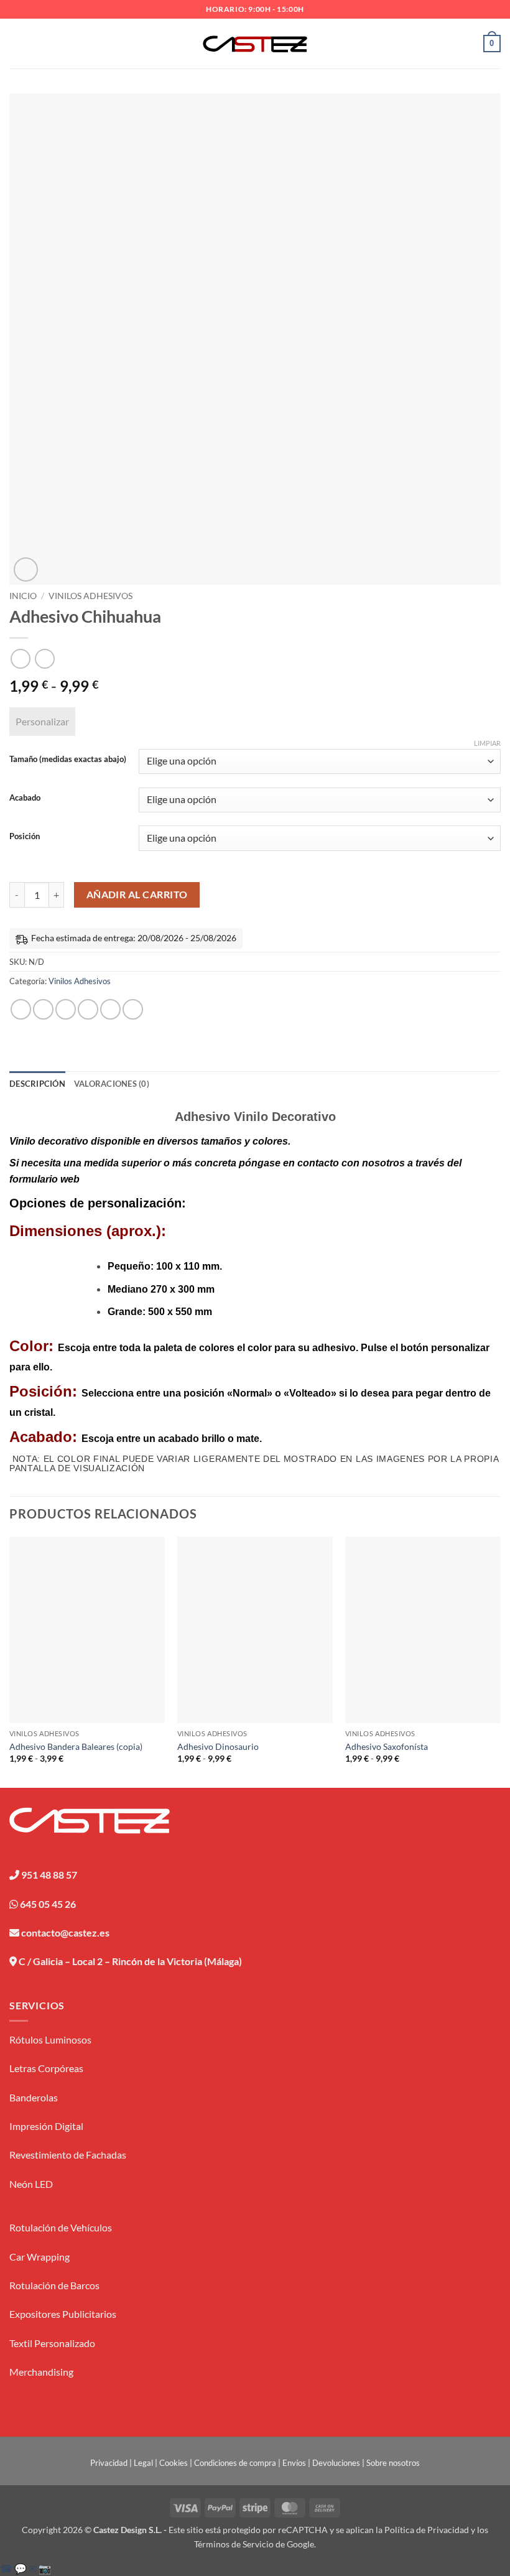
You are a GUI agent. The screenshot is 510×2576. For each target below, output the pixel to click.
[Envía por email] (88, 1009)
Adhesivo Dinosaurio (218, 1746)
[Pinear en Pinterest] (110, 1009)
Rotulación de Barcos (54, 2285)
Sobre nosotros (393, 2463)
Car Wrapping (39, 2257)
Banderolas (34, 2097)
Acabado (25, 798)
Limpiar (487, 743)
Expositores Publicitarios (63, 2314)
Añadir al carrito (137, 895)
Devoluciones (336, 2463)
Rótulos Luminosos (50, 2039)
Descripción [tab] (37, 1084)
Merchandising (41, 2372)
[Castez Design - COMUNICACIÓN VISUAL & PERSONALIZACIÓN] (255, 44)
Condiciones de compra (235, 2463)
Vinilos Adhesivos (90, 596)
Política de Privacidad (427, 2530)
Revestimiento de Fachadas (68, 2155)
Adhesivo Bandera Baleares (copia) (76, 1746)
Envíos (294, 2463)
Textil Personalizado (52, 2343)
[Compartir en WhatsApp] (21, 1009)
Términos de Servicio (234, 2544)
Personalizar (42, 721)
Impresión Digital (46, 2126)
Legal (143, 2463)
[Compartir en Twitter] (66, 1009)
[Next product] (20, 658)
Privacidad (109, 2463)
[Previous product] (44, 658)
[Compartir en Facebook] (43, 1009)
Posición (25, 837)
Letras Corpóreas (46, 2068)
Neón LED (31, 2184)
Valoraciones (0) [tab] (112, 1084)
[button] (17, 43)
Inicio (23, 596)
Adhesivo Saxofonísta (387, 1746)
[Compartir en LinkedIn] (133, 1009)
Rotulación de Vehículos (61, 2227)
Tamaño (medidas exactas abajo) (68, 760)
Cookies (174, 2463)
